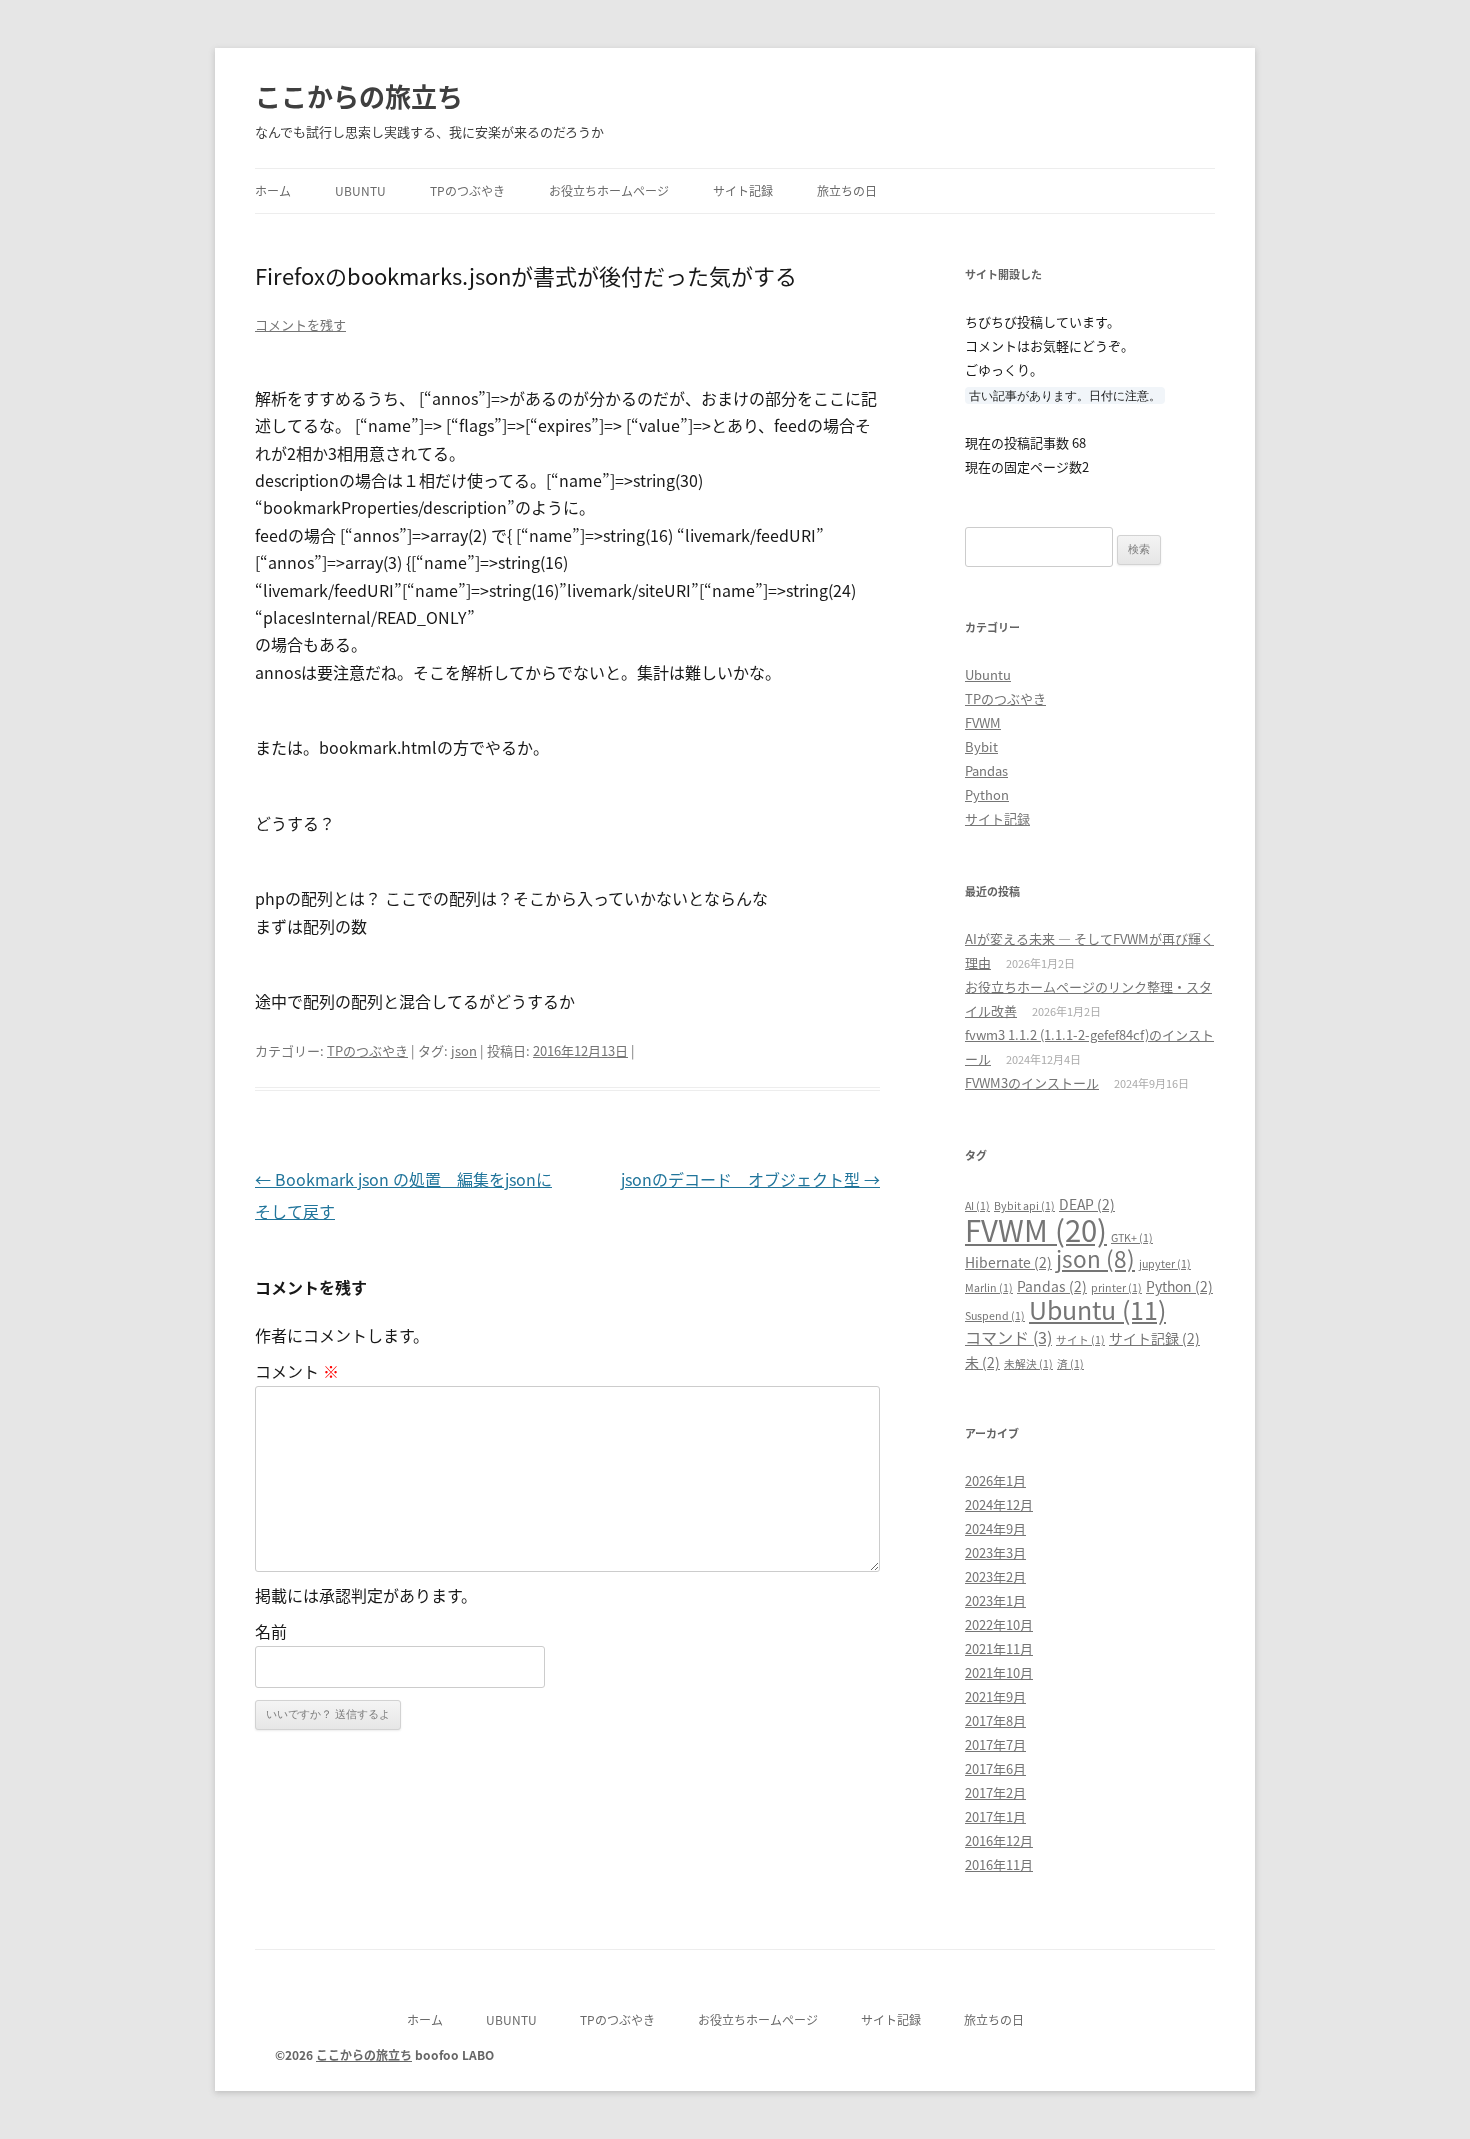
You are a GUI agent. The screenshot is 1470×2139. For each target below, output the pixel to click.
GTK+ (1132, 1237)
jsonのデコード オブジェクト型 (750, 1179)
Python (987, 794)
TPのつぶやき (467, 190)
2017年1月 (995, 1816)
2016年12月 (999, 1840)
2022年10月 (999, 1624)
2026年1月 (995, 1480)
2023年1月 (995, 1600)
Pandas (986, 770)
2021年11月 (999, 1648)
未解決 (1028, 1363)
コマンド (1008, 1337)
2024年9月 (995, 1528)
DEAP (1087, 1204)
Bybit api (1024, 1205)
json (464, 1050)
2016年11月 (999, 1864)
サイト (1080, 1339)
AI (977, 1205)
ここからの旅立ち (359, 95)
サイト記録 (743, 190)
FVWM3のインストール (1032, 1082)
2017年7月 (995, 1744)
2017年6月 (995, 1768)
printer (1116, 1287)
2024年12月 (999, 1504)
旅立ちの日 (847, 190)
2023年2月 (995, 1576)
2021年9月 (995, 1696)
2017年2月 (995, 1792)
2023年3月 (995, 1552)
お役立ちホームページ (609, 190)
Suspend (995, 1315)
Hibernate (1008, 1262)
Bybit (981, 746)
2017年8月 (995, 1720)
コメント (297, 1371)
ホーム (273, 190)
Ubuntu (360, 190)
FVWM (983, 722)
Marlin (989, 1287)
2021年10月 (999, 1672)
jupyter (1165, 1263)
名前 (271, 1631)
